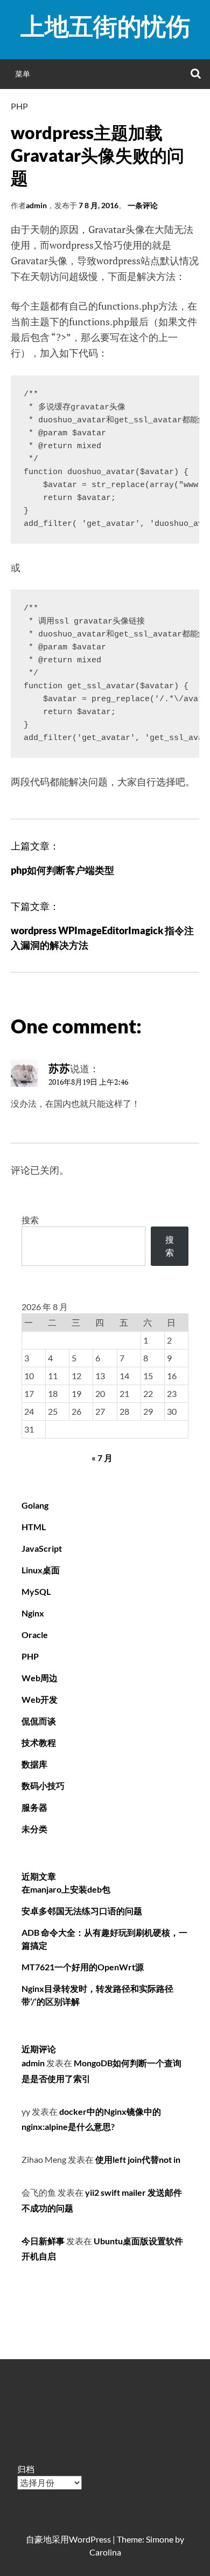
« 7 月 (102, 1458)
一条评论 (143, 205)
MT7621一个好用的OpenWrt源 (83, 1967)
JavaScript (42, 1548)
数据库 (34, 1764)
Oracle (35, 1635)
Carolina (105, 2552)
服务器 (34, 1807)
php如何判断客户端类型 (62, 870)
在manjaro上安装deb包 (66, 1889)
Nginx (33, 1613)
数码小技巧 (43, 1786)
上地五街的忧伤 (105, 26)
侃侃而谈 (39, 1721)
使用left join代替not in (138, 2159)
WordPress (90, 2539)
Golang (35, 1505)
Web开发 (40, 1699)
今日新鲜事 (43, 2241)
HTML (34, 1527)
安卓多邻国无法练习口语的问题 (82, 1911)
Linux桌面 (41, 1570)
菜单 (23, 74)
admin (36, 205)
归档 (26, 2469)
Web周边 (40, 1678)
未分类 (34, 1829)
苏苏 (59, 1068)
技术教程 (39, 1742)
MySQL (36, 1591)
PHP (19, 106)
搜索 (30, 1220)
